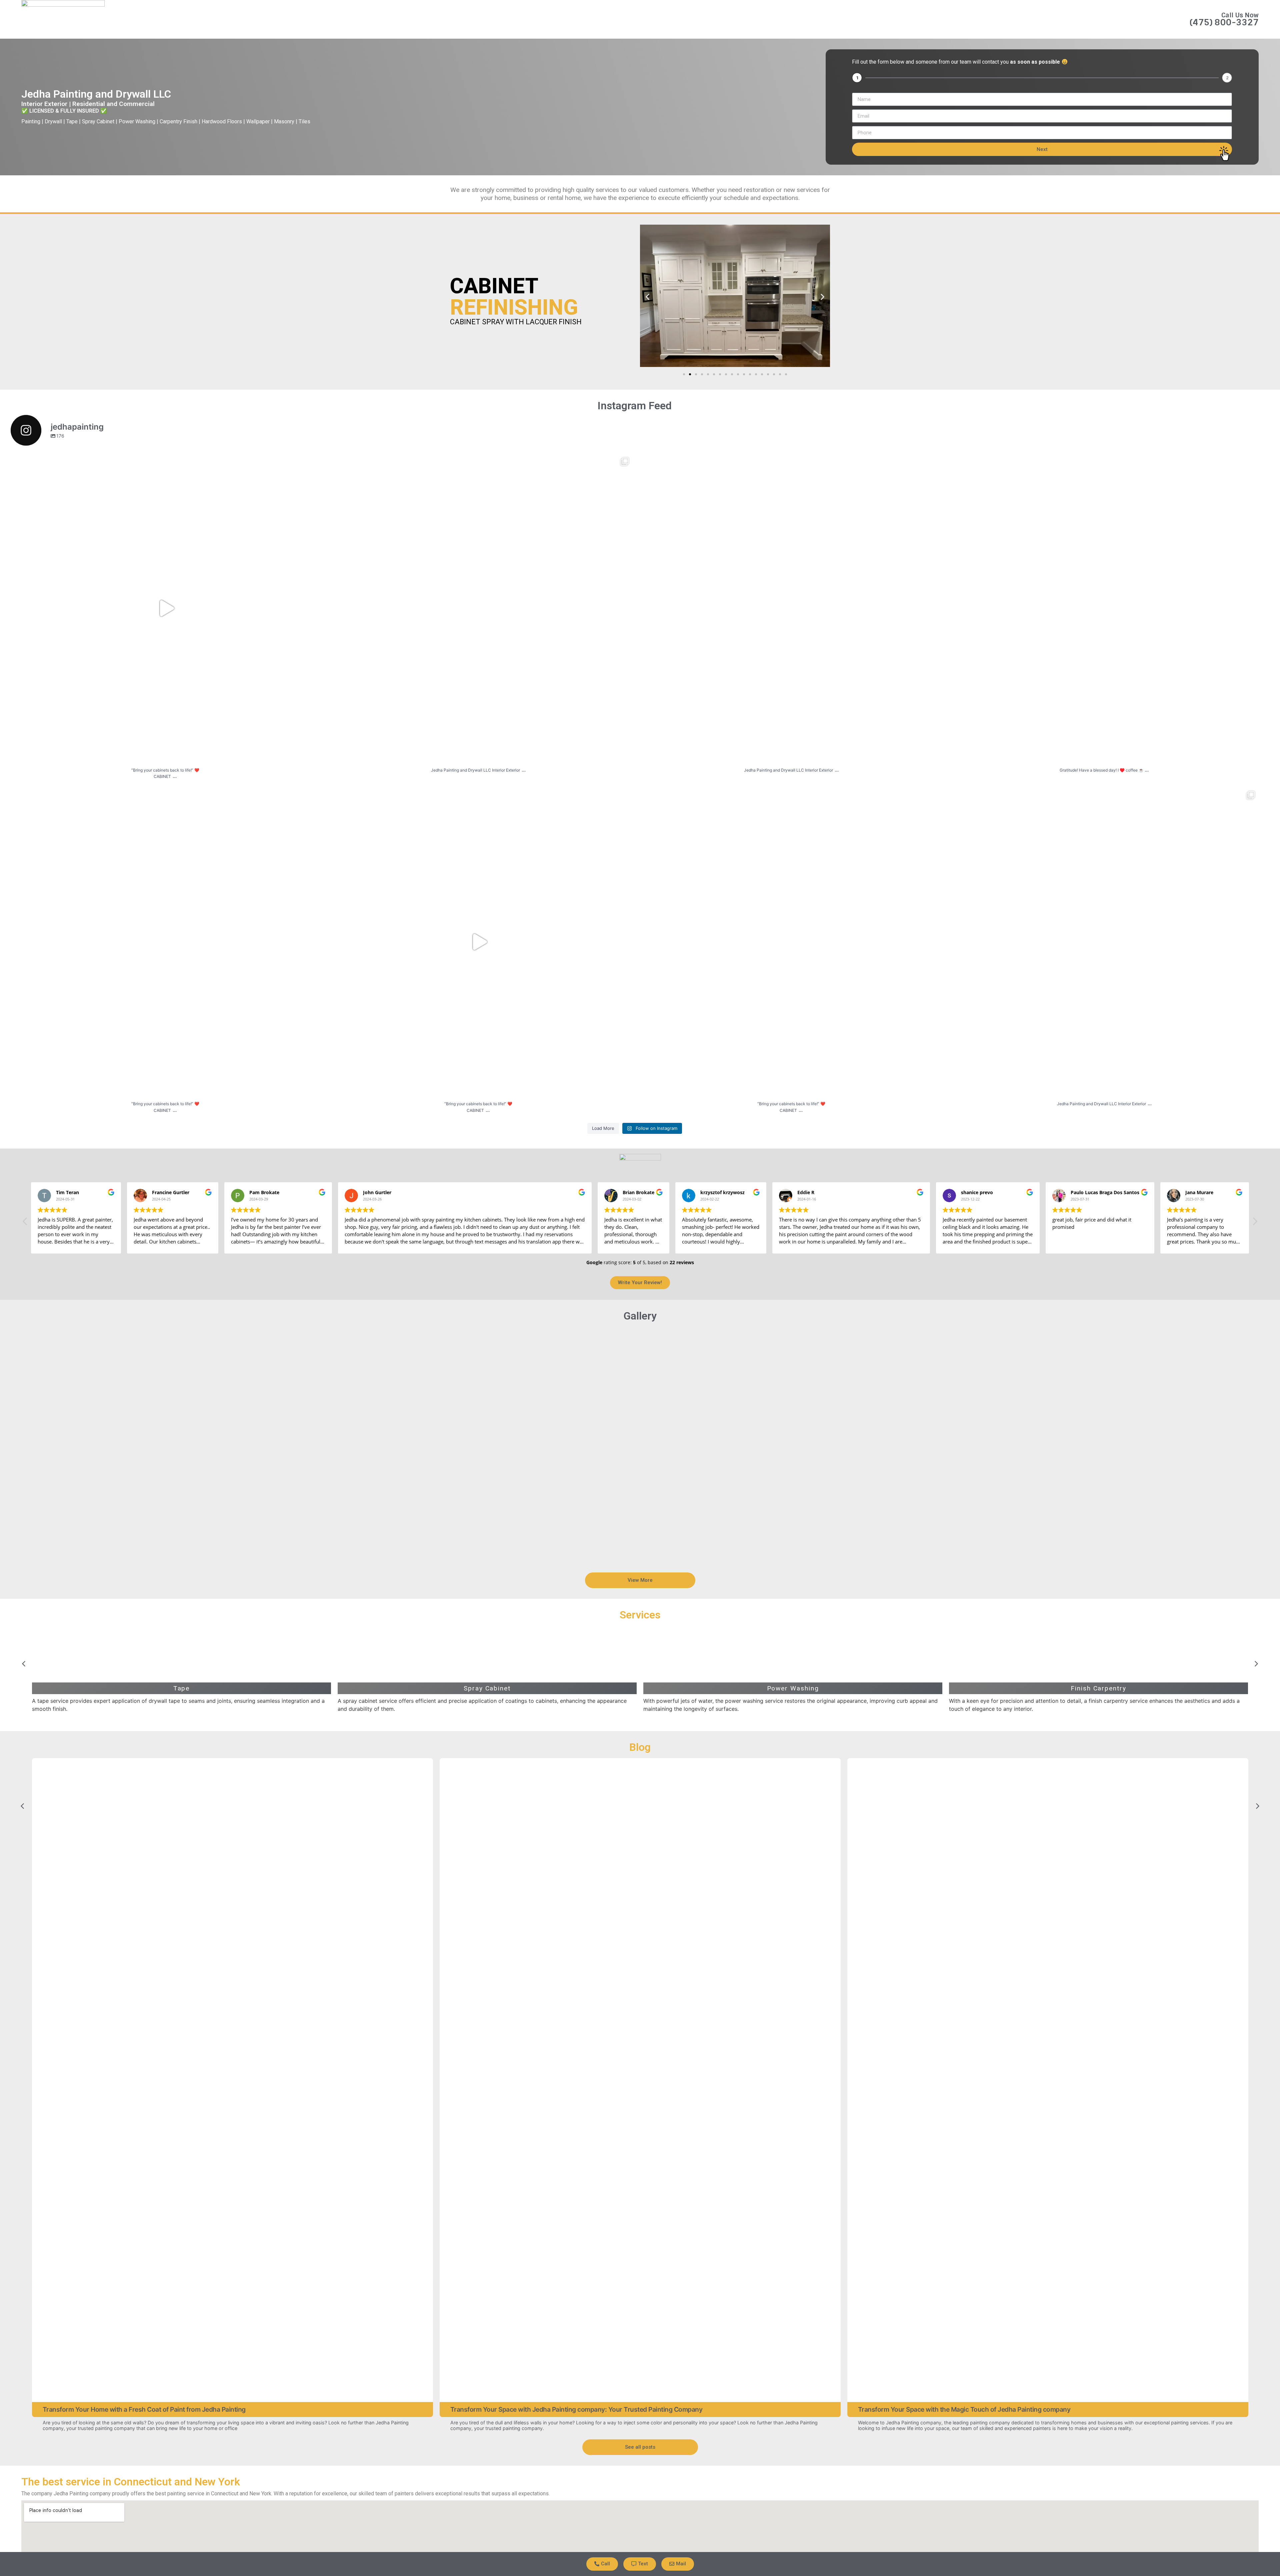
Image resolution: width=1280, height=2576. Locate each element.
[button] (647, 297)
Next (1042, 149)
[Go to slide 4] (702, 374)
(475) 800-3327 (1224, 22)
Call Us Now (1240, 15)
